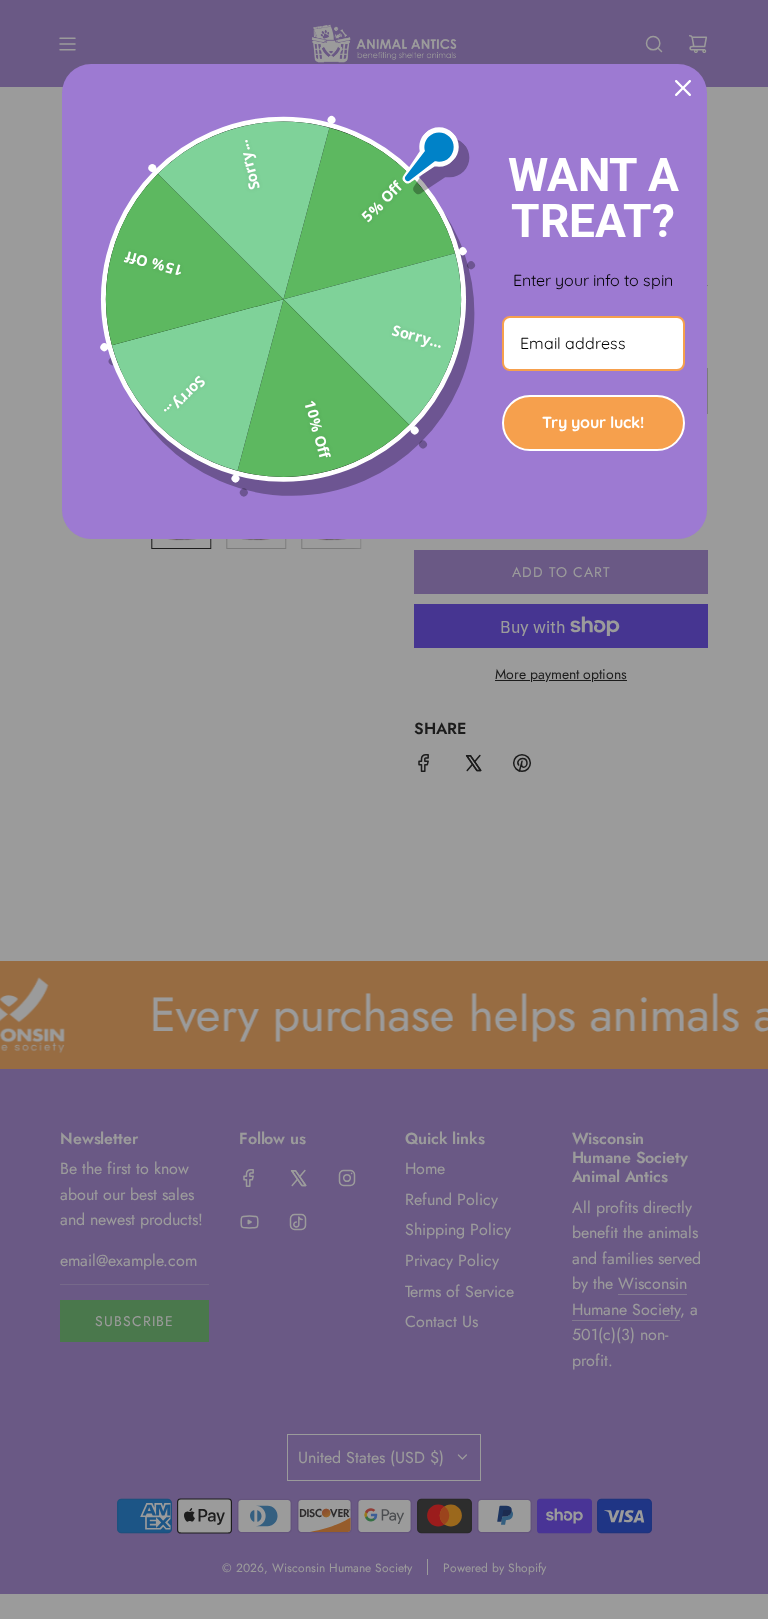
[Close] (683, 88)
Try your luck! (593, 422)
